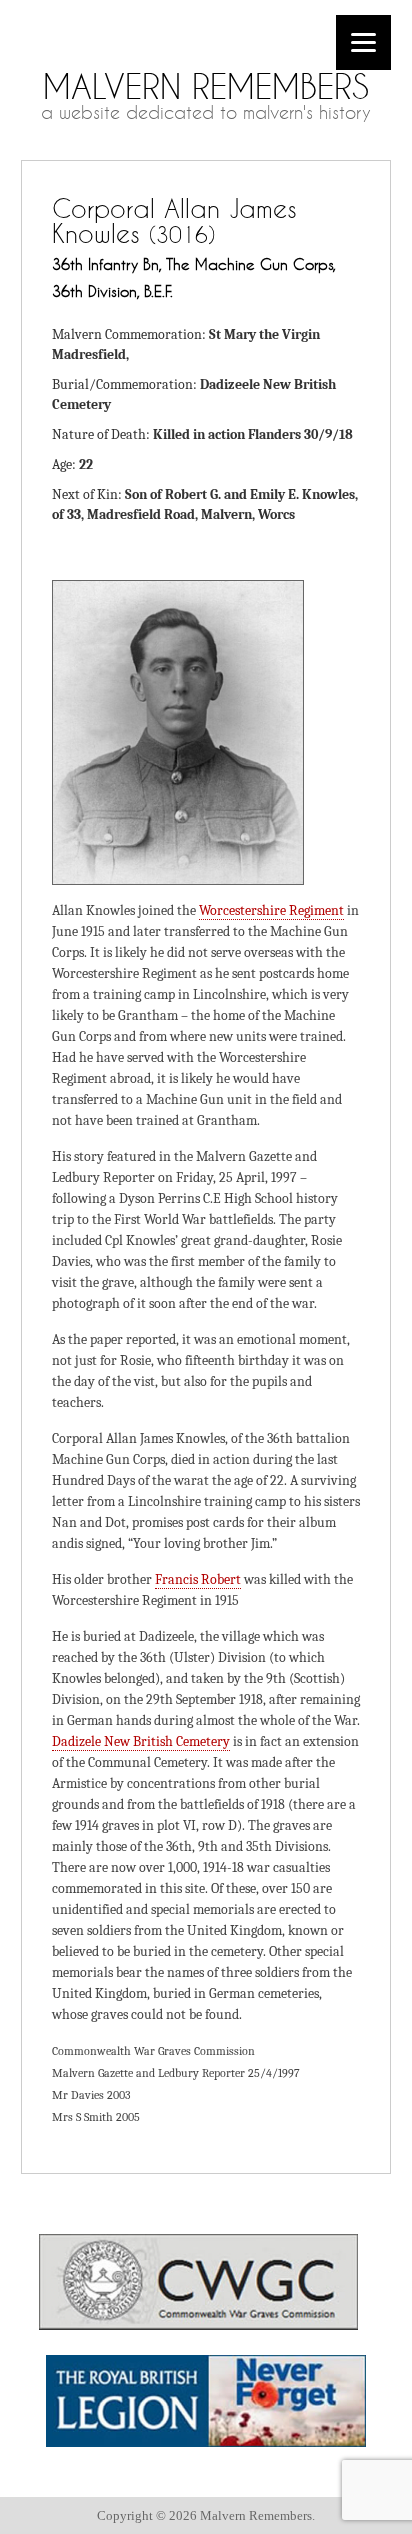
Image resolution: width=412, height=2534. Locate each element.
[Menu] (363, 42)
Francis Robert (198, 1579)
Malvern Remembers (206, 86)
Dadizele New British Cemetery (141, 1741)
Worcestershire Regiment (271, 910)
